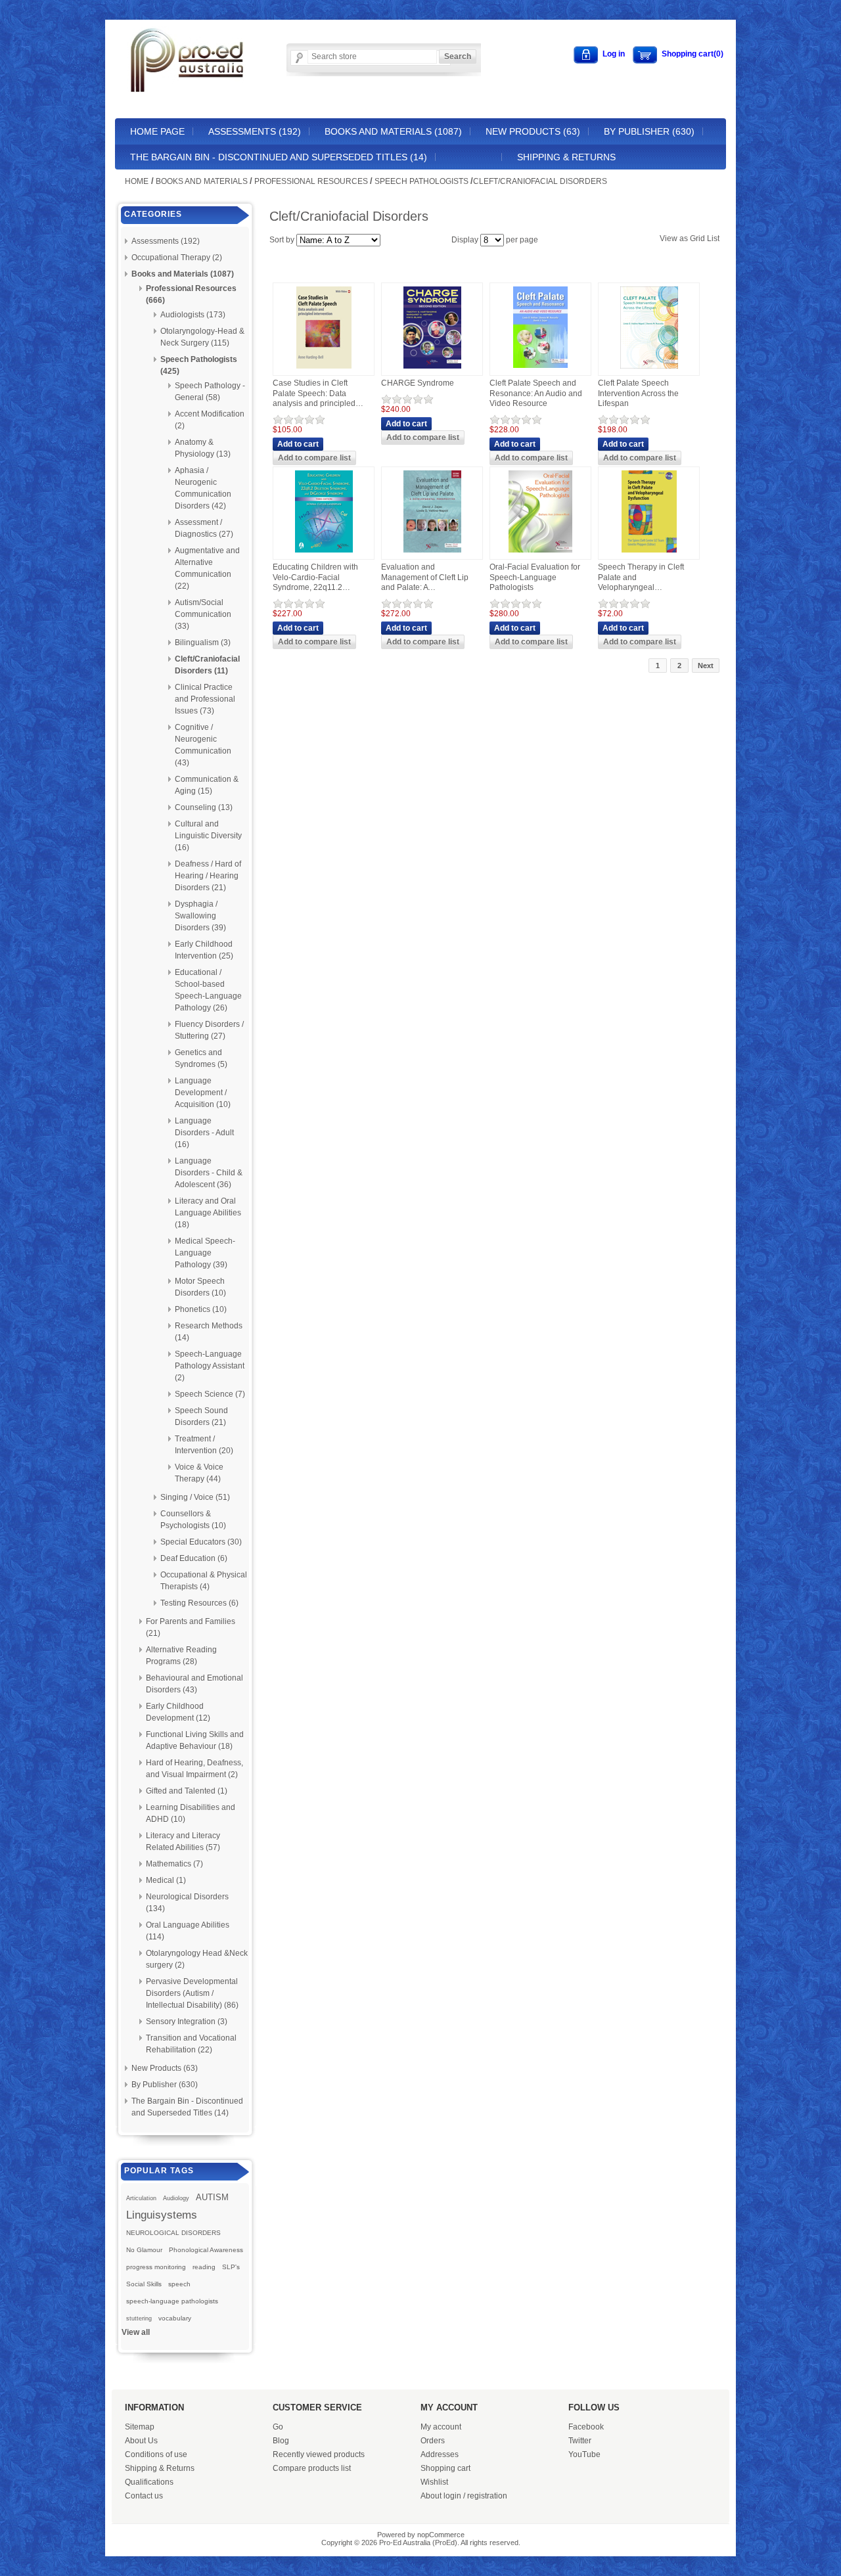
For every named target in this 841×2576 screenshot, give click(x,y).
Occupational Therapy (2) (177, 258)
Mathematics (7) (174, 1864)
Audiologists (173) (193, 315)
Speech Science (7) (210, 1394)
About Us (141, 2441)
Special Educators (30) (201, 1542)
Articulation (141, 2198)
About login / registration (464, 2496)
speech (179, 2284)
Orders (433, 2441)
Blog (281, 2441)
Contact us (144, 2496)
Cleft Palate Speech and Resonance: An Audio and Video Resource (536, 393)
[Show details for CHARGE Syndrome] (432, 369)
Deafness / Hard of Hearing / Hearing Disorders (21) (208, 876)
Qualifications (149, 2482)
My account (441, 2427)
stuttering (139, 2318)
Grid (697, 238)
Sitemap (140, 2427)
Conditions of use (156, 2454)
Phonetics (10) (201, 1309)
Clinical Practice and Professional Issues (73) (205, 699)
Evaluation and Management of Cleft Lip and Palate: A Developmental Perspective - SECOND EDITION (425, 578)
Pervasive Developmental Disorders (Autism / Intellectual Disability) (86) (192, 1993)
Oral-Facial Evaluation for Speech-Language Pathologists (535, 577)
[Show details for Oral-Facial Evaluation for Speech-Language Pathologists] (540, 553)
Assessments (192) (255, 131)
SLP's (231, 2267)
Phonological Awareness (206, 2250)
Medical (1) (166, 1880)
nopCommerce (441, 2535)
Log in (614, 54)
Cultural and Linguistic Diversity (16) (208, 836)
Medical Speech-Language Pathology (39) (205, 1253)
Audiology (176, 2198)
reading (204, 2267)
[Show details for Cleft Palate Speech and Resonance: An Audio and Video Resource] (540, 369)
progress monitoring (156, 2267)
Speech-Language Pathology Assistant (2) (210, 1366)
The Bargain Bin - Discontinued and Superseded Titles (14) (279, 157)
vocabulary (175, 2318)
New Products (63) (533, 131)
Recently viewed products (319, 2454)
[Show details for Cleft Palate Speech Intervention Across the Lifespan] (649, 369)
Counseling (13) (204, 807)
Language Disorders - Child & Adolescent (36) (209, 1173)
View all (136, 2332)
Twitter (580, 2441)
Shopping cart (445, 2468)
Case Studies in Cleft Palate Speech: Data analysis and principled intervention (314, 394)
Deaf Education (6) (194, 1558)
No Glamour (144, 2250)
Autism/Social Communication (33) (203, 614)
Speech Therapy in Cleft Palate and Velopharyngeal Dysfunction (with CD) (641, 578)
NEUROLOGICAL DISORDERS (173, 2233)
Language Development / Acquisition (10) (203, 1093)
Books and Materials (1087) (393, 131)
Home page (157, 131)
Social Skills (144, 2284)
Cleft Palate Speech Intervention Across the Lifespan (638, 393)
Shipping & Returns (566, 157)
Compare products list (312, 2468)
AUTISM (212, 2197)
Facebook (586, 2427)
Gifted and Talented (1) (187, 1791)
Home (137, 181)
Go (278, 2427)
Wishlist (434, 2482)
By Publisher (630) (649, 131)
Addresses (440, 2454)
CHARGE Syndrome (418, 383)
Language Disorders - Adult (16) (204, 1133)
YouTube (584, 2454)
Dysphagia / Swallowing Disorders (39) (200, 916)
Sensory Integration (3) (187, 2022)
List (713, 238)
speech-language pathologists (172, 2301)
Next (706, 666)
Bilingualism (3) (203, 643)
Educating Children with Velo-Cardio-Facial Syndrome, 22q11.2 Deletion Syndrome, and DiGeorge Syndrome (316, 578)
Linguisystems (162, 2215)
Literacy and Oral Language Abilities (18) (208, 1213)
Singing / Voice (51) (195, 1497)
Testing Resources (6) (199, 1603)
